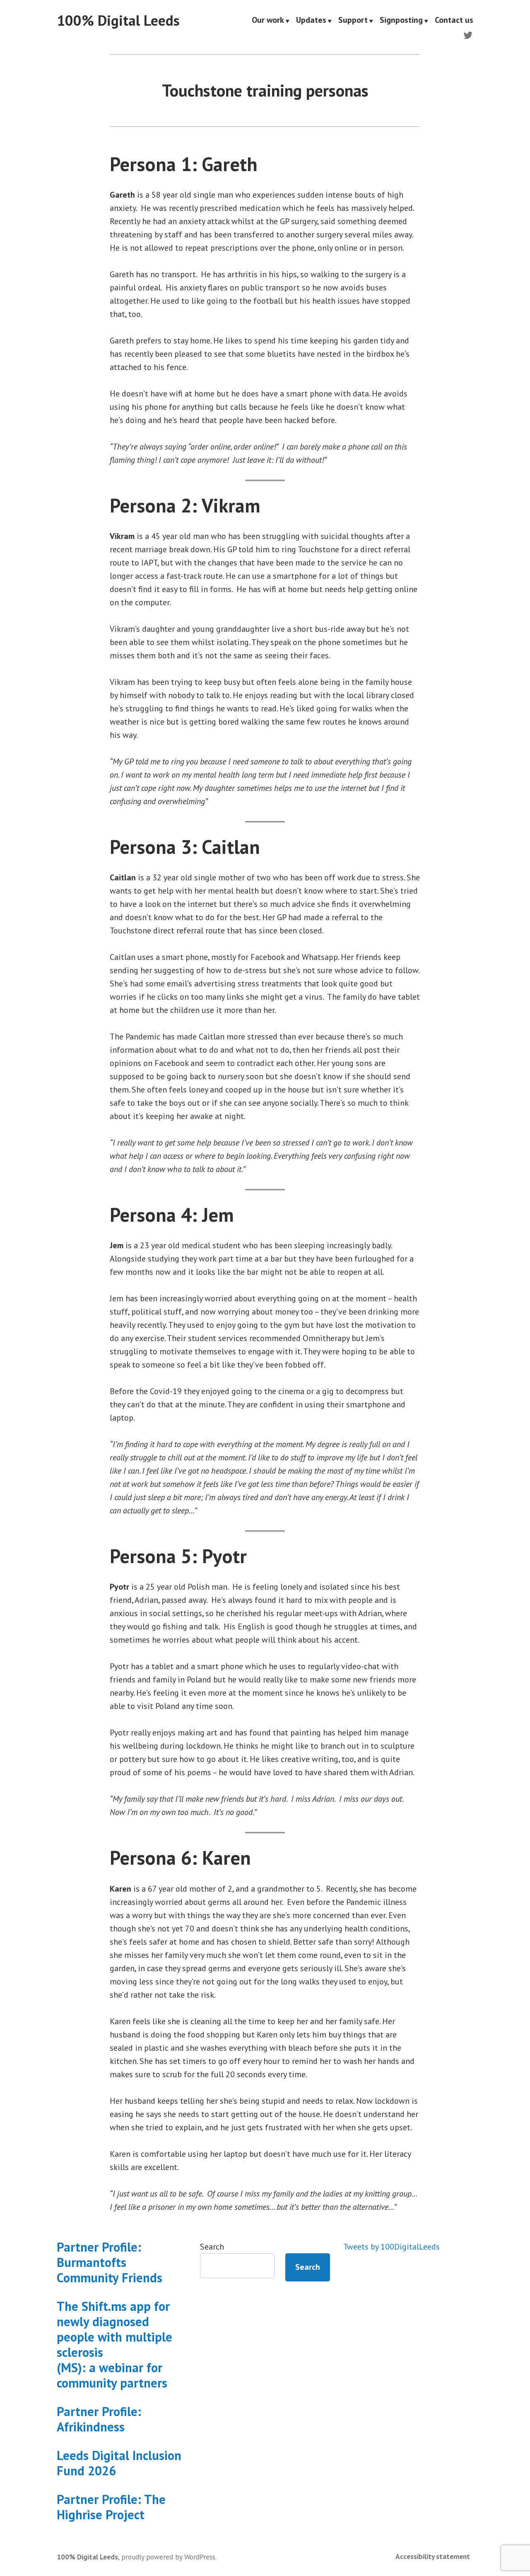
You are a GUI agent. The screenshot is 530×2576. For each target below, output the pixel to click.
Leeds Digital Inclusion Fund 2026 (119, 2463)
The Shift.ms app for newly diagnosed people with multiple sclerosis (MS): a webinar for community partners (114, 2344)
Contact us (454, 21)
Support (353, 21)
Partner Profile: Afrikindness (99, 2419)
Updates (311, 21)
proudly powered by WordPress (168, 2557)
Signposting (401, 21)
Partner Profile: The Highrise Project (111, 2507)
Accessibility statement (433, 2556)
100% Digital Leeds (118, 20)
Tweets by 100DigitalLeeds (391, 2247)
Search (212, 2247)
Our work (268, 21)
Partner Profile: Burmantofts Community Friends (110, 2262)
